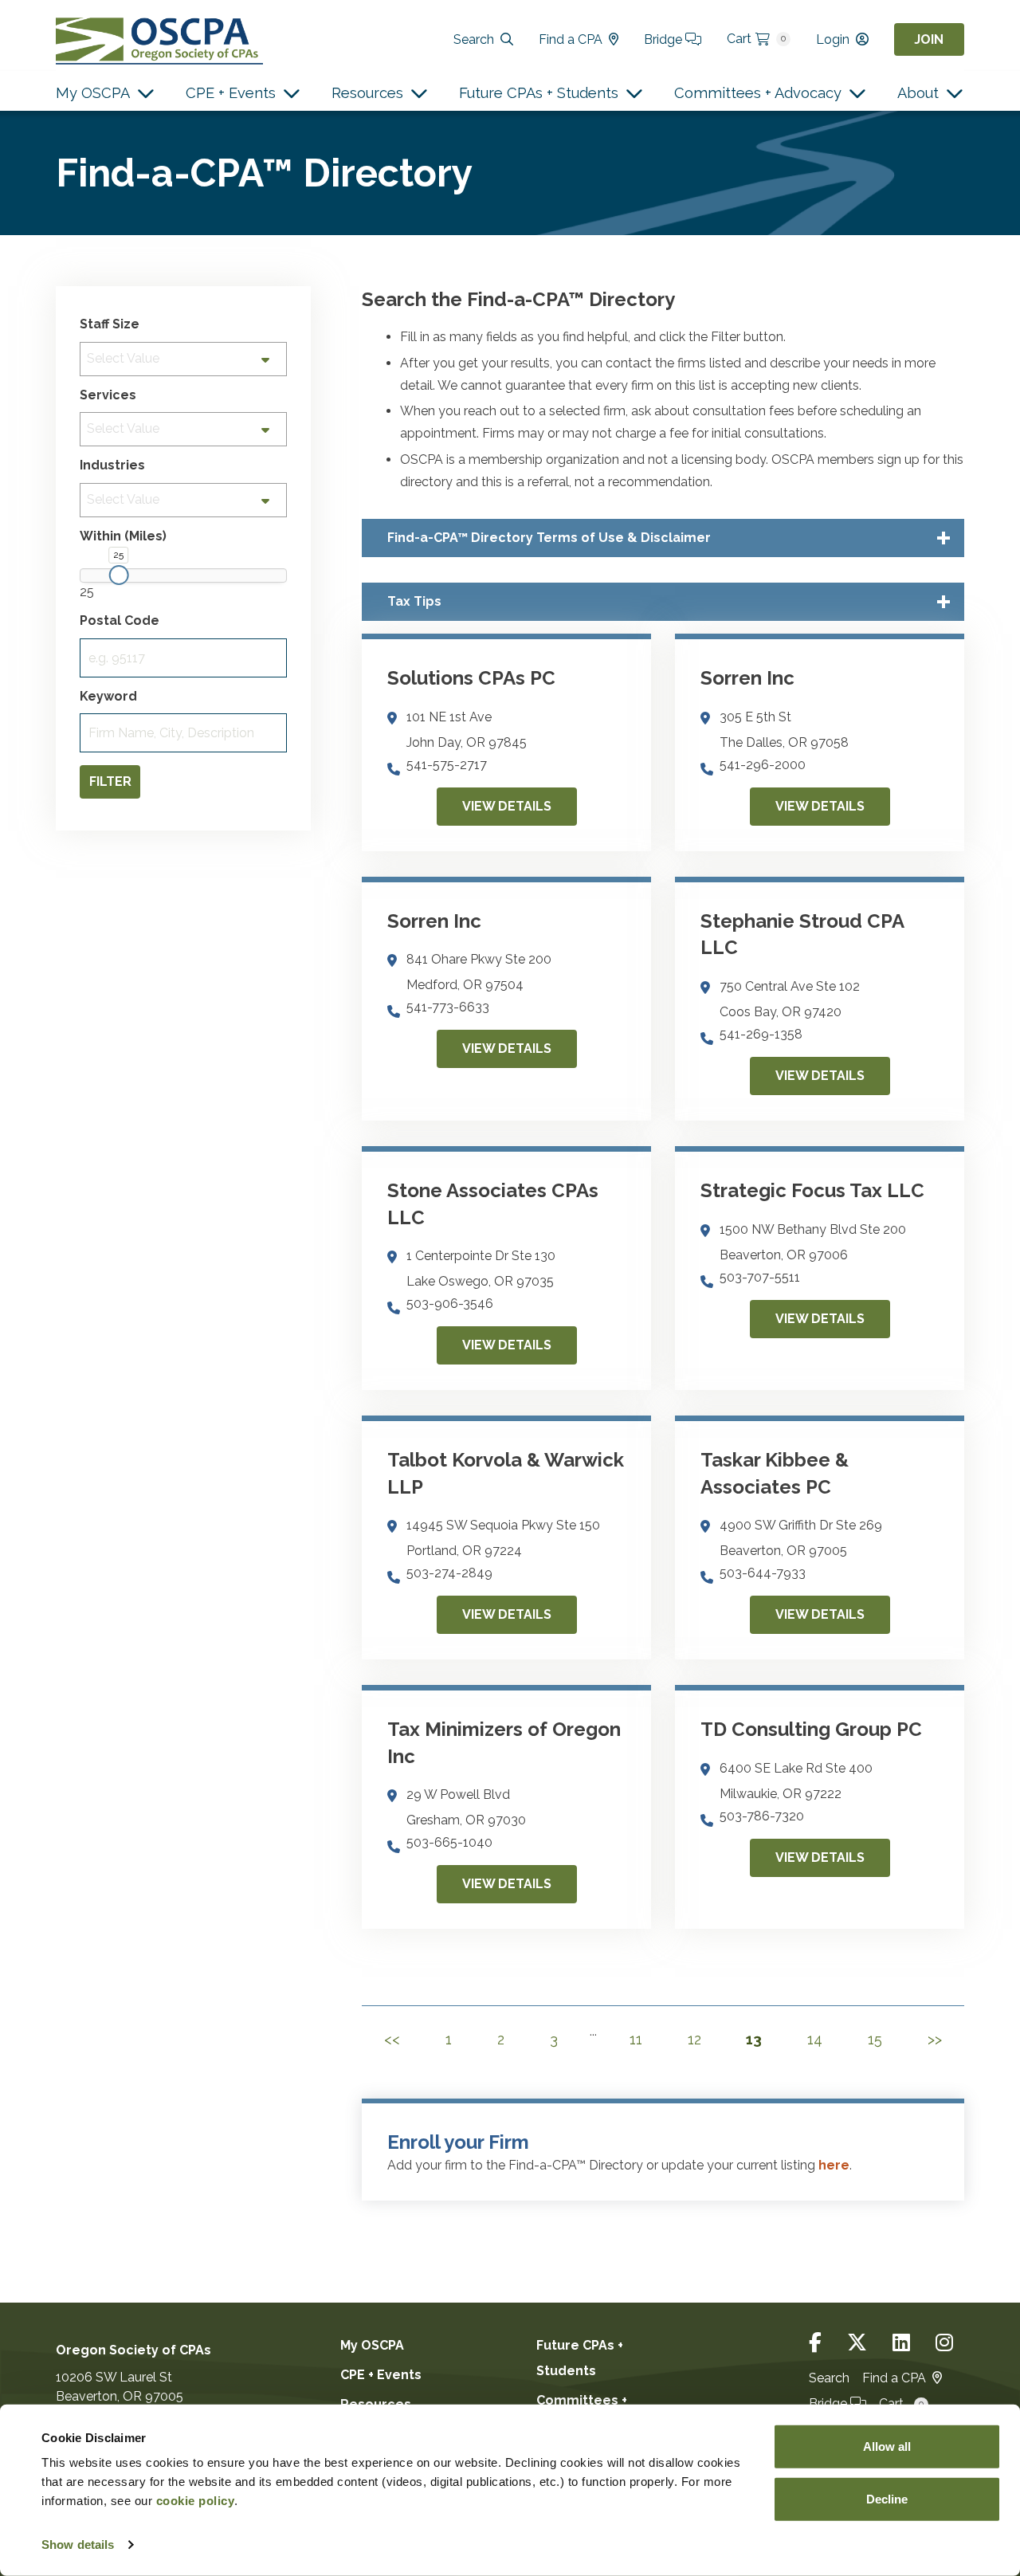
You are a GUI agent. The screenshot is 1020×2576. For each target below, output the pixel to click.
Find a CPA (571, 39)
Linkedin (901, 2343)
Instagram (944, 2343)
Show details (78, 2545)
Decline (887, 2498)
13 (754, 2039)
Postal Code (120, 621)
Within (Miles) (123, 536)
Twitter (857, 2343)
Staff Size (110, 324)
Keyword (108, 697)
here (834, 2165)
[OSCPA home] (159, 39)
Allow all (887, 2446)
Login (833, 39)
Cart (756, 39)
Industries (112, 465)
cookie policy (196, 2501)
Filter (110, 781)
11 (636, 2039)
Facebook (815, 2343)
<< (392, 2039)
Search (474, 39)
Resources (367, 93)
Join (929, 39)
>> (935, 2039)
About (918, 93)
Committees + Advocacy (758, 93)
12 (694, 2039)
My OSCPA (93, 93)
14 (815, 2039)
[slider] (118, 575)
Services (108, 395)
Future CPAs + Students (539, 93)
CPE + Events (231, 93)
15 (875, 2039)
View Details (507, 806)
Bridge (665, 39)
